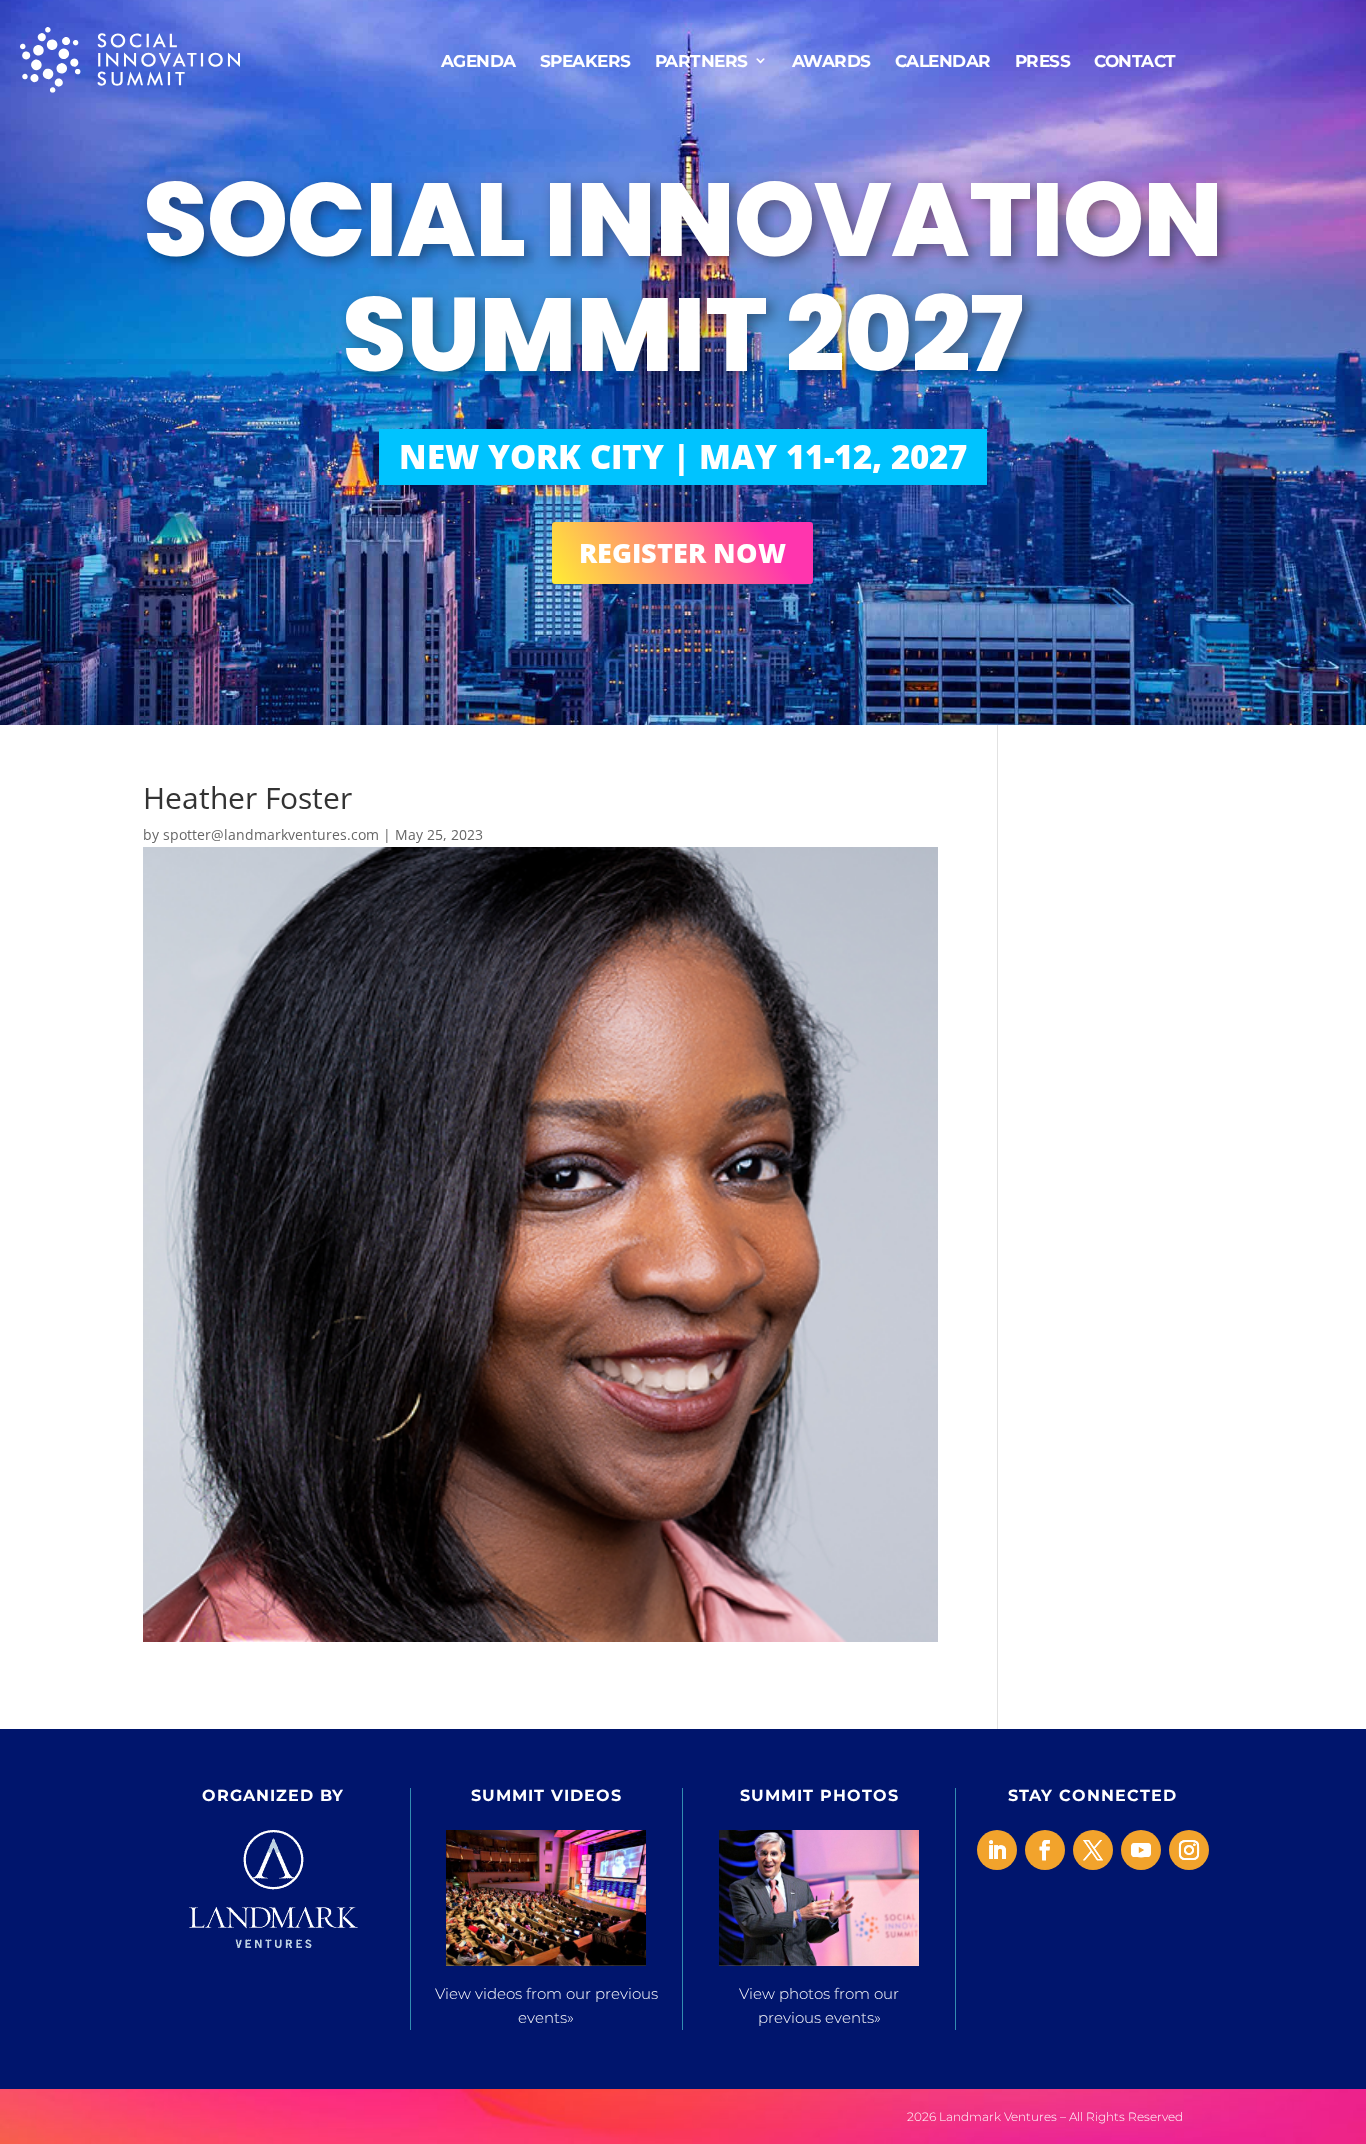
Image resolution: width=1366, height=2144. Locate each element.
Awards (831, 59)
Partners (701, 59)
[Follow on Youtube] (1141, 1850)
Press (1043, 59)
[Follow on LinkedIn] (997, 1850)
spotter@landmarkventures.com (271, 834)
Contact (1135, 59)
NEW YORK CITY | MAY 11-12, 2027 (683, 456)
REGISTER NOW (682, 552)
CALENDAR (943, 59)
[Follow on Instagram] (1189, 1850)
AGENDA (478, 59)
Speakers (585, 59)
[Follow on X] (1093, 1850)
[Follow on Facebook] (1045, 1850)
